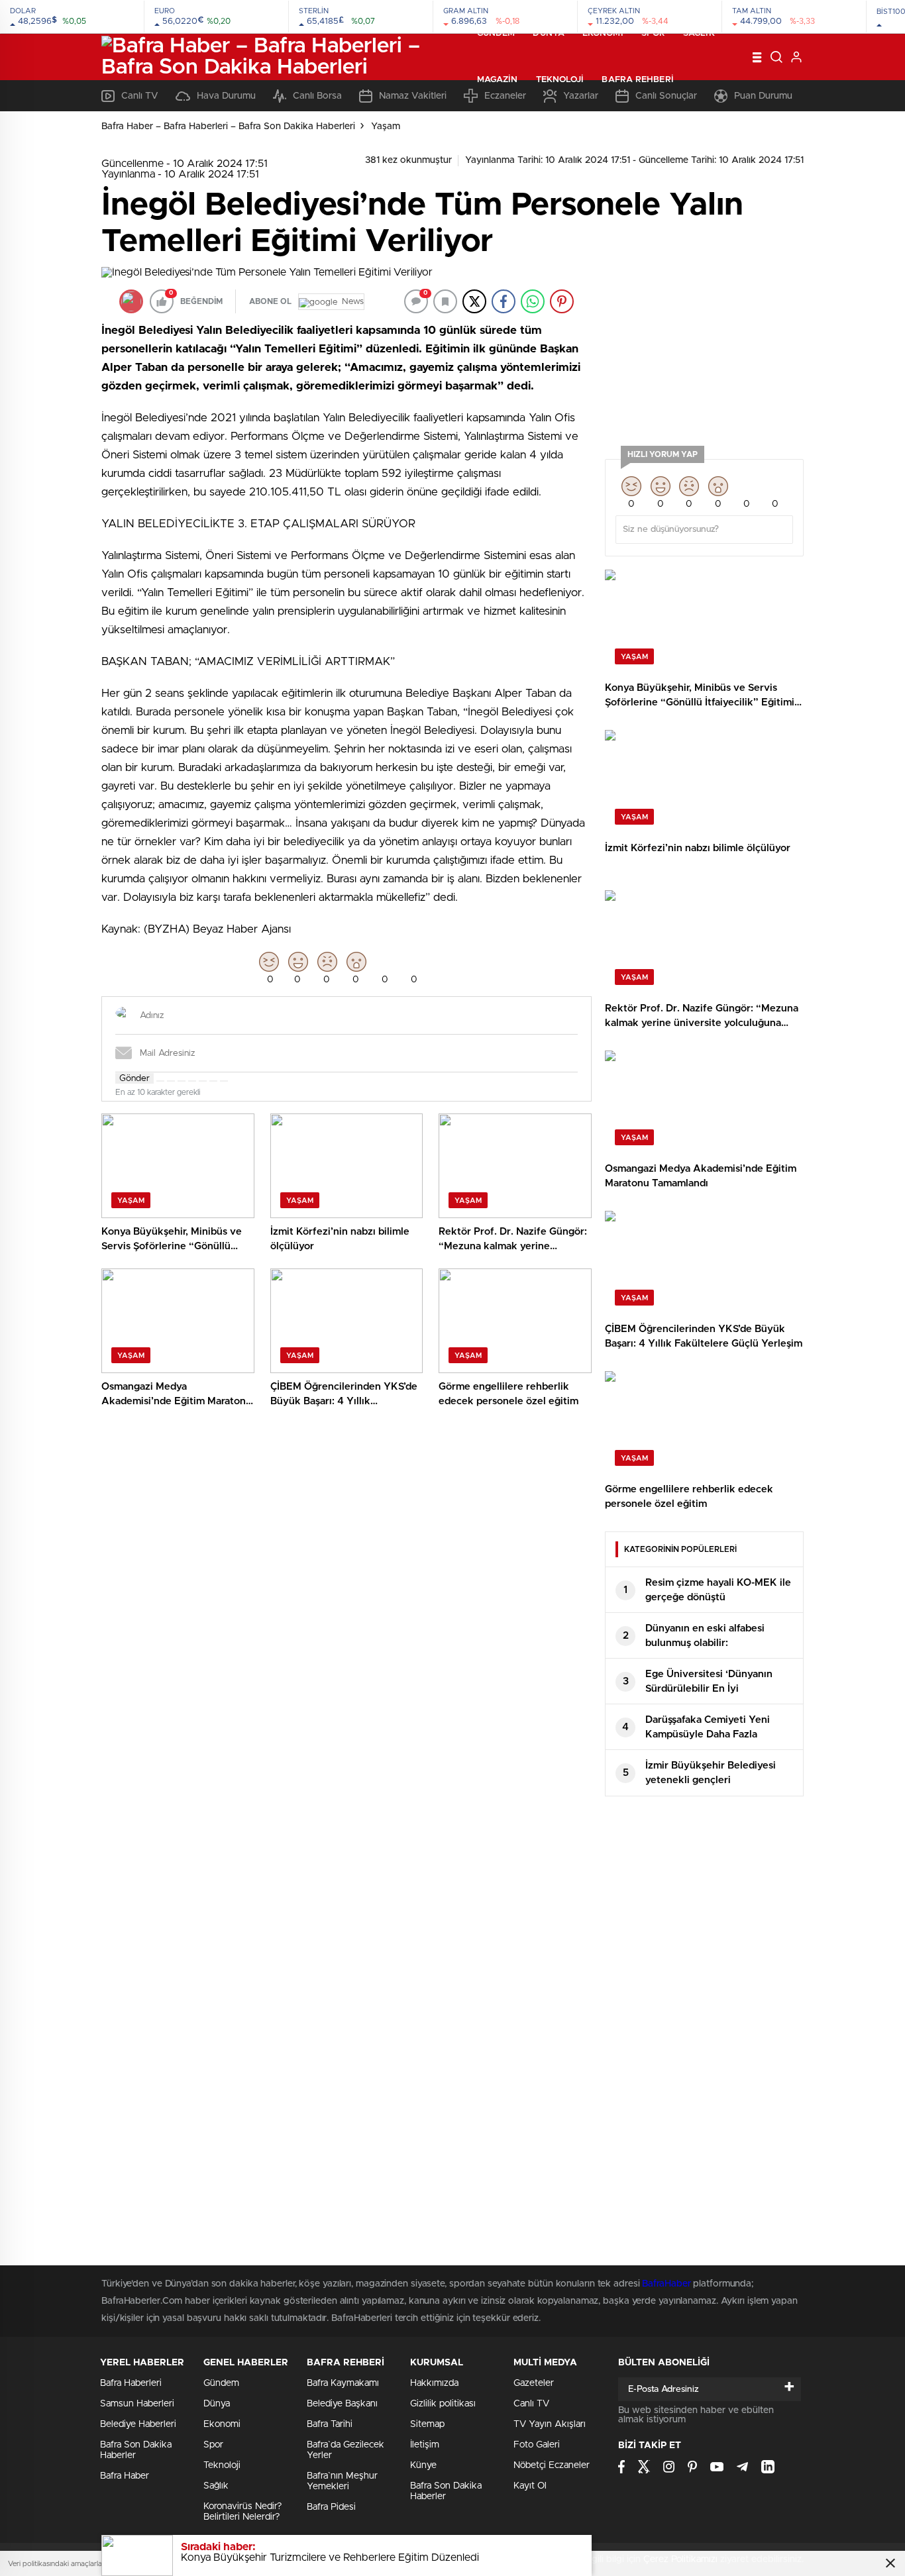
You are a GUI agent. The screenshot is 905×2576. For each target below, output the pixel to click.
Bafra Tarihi (330, 2424)
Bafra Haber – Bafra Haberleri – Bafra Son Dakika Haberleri (228, 127)
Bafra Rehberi (637, 80)
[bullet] (203, 1081)
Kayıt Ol (530, 2486)
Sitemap (427, 2424)
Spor (653, 33)
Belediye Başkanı (342, 2404)
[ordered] (192, 1081)
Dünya (549, 33)
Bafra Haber (125, 2476)
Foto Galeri (537, 2445)
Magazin (498, 80)
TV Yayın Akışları (550, 2424)
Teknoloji (560, 80)
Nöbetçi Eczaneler (552, 2465)
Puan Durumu (763, 96)
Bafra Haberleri (131, 2383)
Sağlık (699, 33)
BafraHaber (666, 2284)
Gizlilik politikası (443, 2404)
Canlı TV (531, 2404)
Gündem (496, 33)
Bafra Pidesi (331, 2507)
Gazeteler (534, 2383)
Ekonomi (603, 33)
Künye (423, 2465)
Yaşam (386, 127)
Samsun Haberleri (137, 2404)
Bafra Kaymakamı (343, 2383)
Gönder (134, 1078)
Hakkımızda (434, 2383)
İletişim (425, 2445)
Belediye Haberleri (138, 2424)
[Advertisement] (704, 350)
